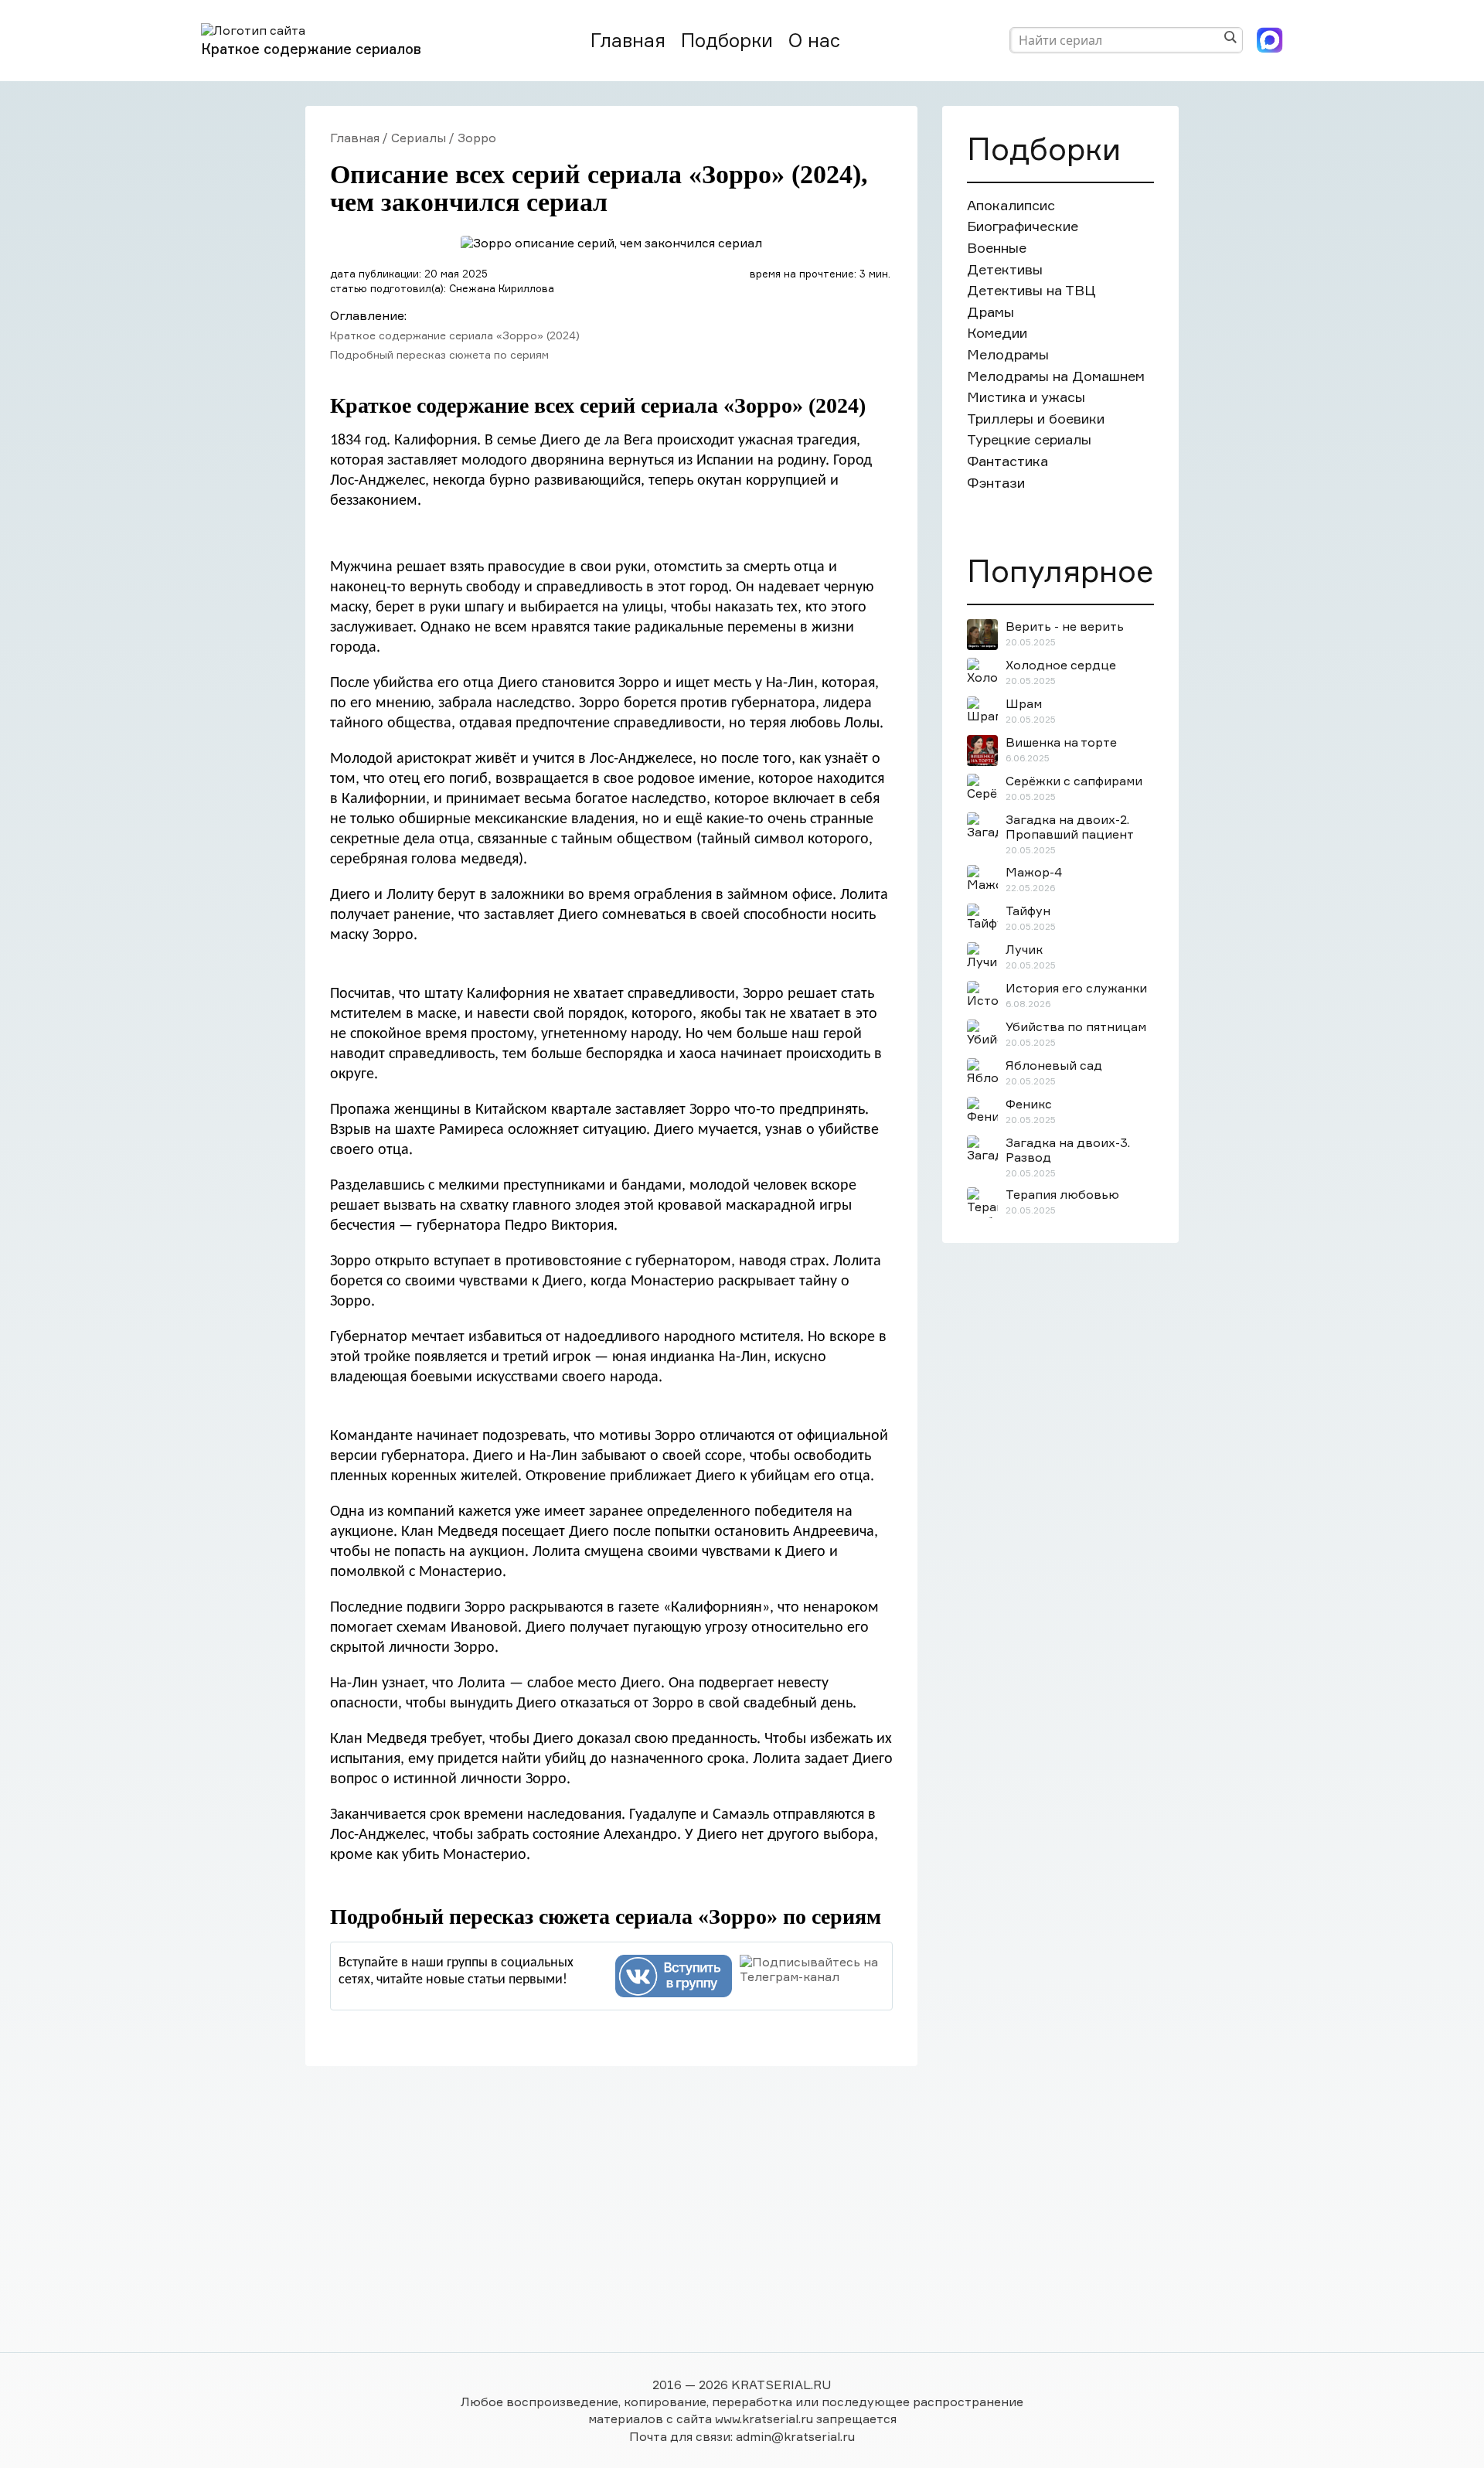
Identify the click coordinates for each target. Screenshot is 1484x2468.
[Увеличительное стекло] (1230, 37)
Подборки (727, 41)
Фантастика (1007, 461)
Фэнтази (996, 483)
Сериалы (419, 138)
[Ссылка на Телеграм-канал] (812, 1969)
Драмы (990, 312)
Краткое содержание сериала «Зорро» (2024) (455, 335)
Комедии (997, 333)
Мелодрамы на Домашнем (1056, 376)
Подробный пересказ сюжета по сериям (439, 354)
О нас (814, 41)
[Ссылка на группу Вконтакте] (674, 1976)
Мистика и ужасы (1026, 397)
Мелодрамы (1008, 354)
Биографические (1023, 226)
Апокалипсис (1011, 205)
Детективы (1005, 269)
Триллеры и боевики (1036, 419)
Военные (997, 248)
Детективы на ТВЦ (1031, 290)
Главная (628, 41)
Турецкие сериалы (1029, 439)
